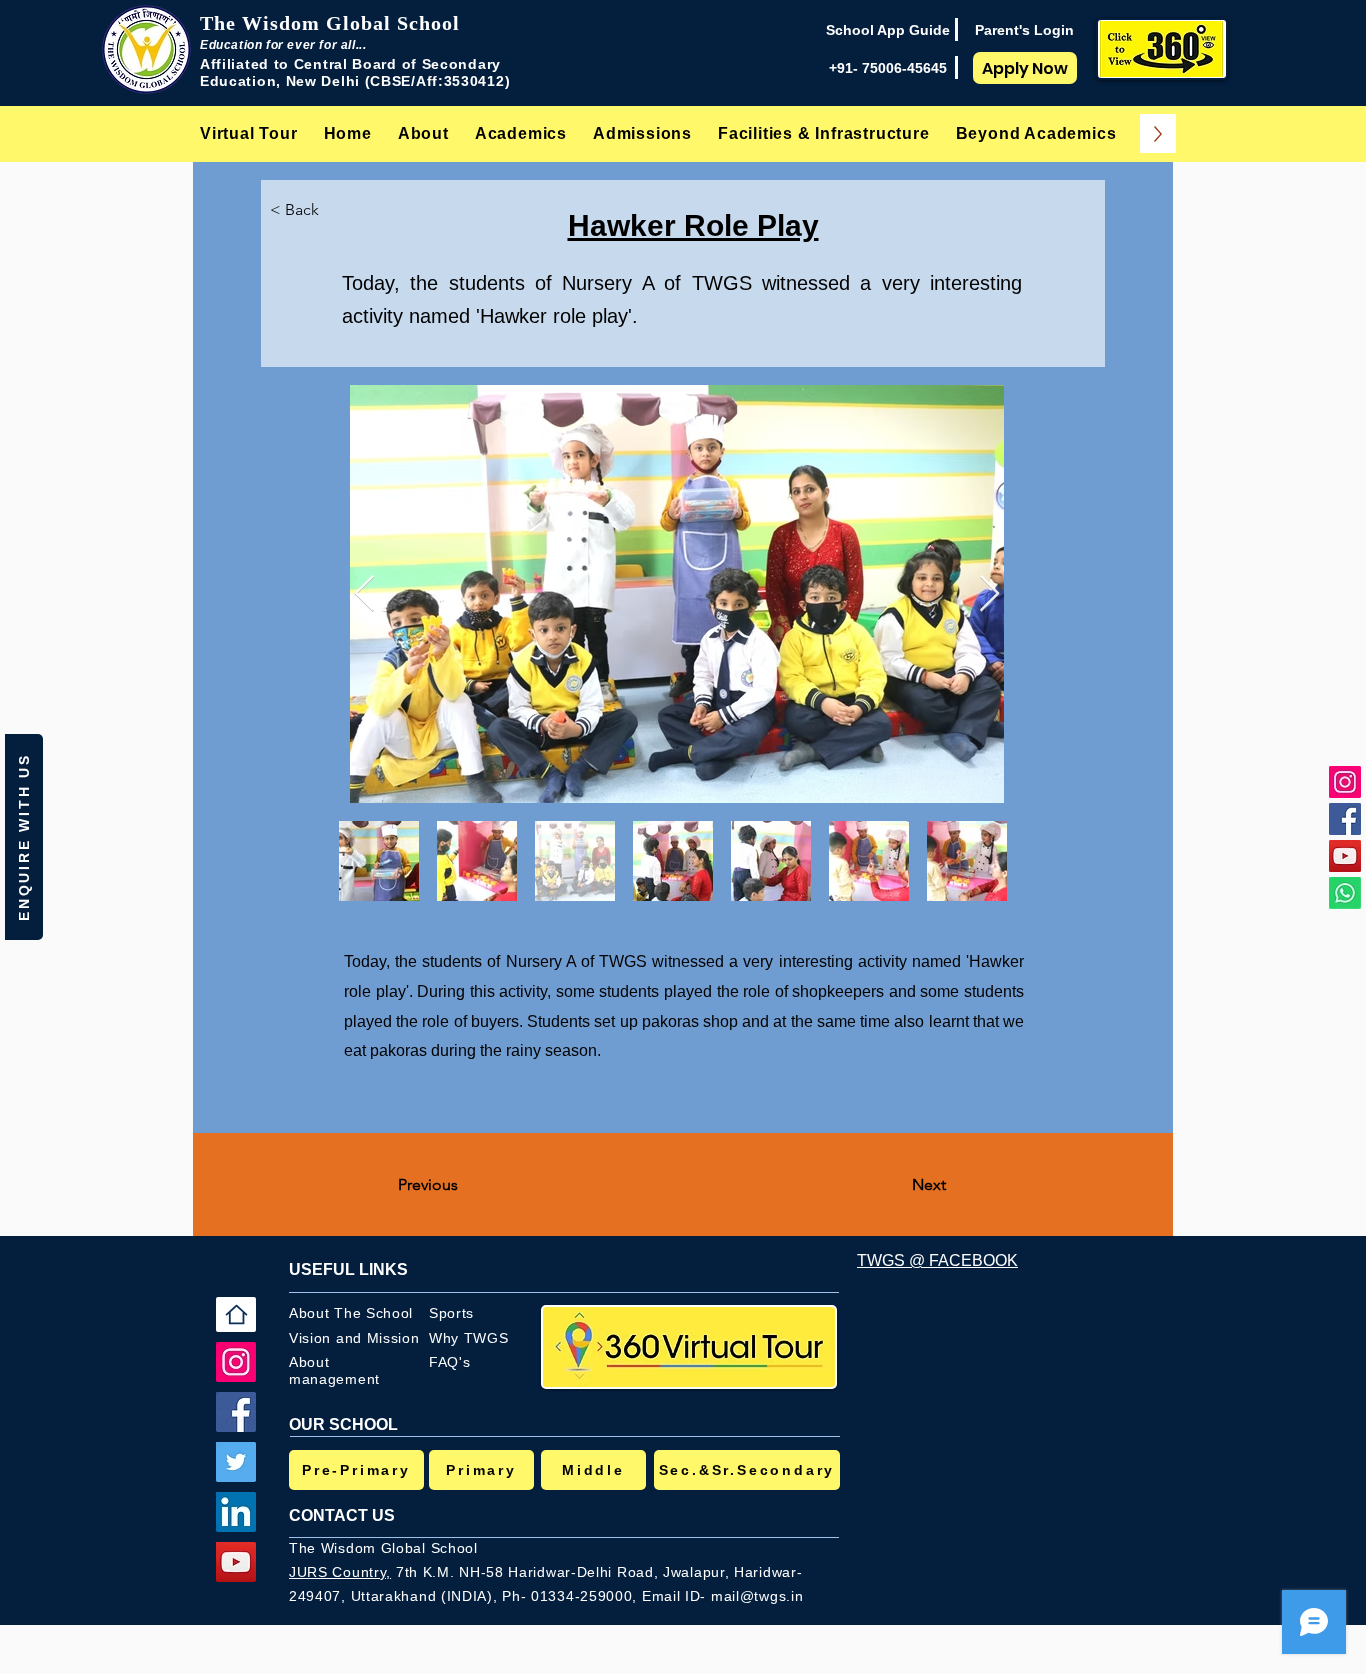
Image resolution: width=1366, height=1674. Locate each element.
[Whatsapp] (1345, 893)
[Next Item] (989, 594)
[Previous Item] (364, 594)
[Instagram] (1345, 782)
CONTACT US (342, 1515)
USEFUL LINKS (348, 1269)
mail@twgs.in (757, 1596)
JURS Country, (340, 1572)
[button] (423, 133)
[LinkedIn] (236, 1512)
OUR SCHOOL (343, 1424)
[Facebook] (1345, 819)
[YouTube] (1345, 856)
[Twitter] (236, 1462)
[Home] (236, 1314)
